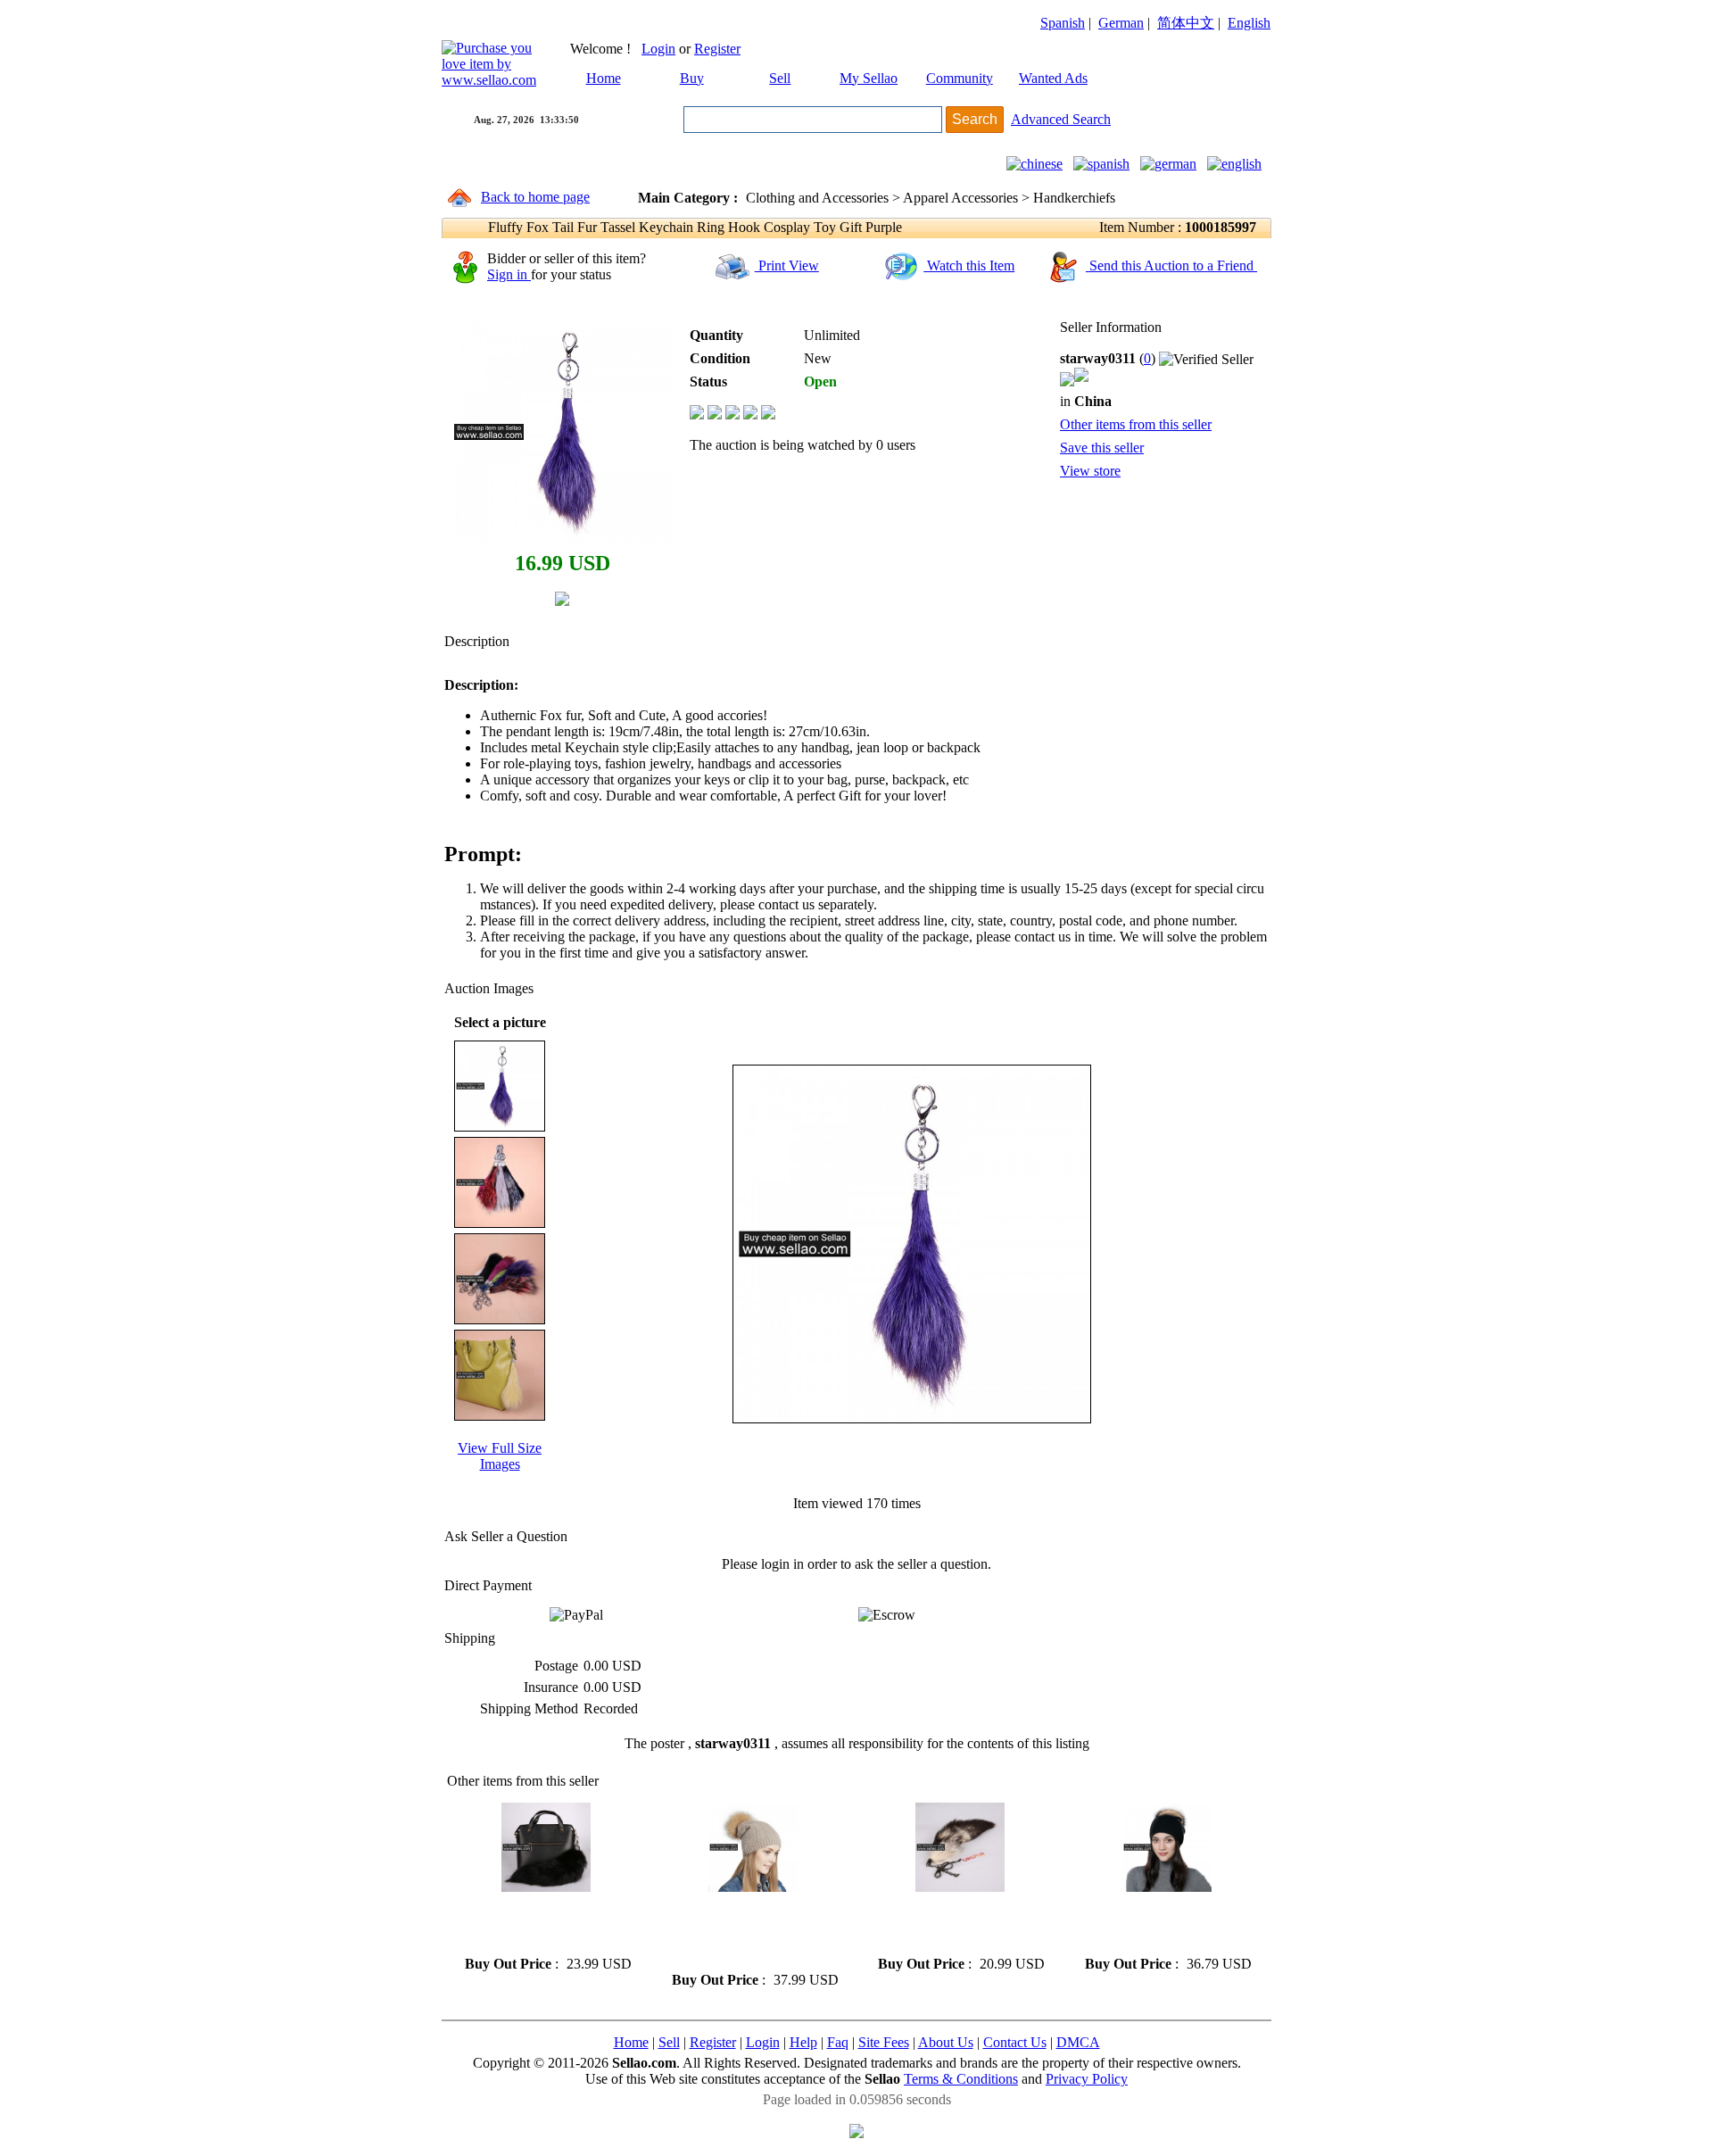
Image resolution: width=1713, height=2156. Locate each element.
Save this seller (1102, 448)
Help (803, 2042)
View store (1090, 471)
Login (658, 49)
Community (960, 78)
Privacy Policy (1087, 2079)
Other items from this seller (1136, 424)
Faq (838, 2042)
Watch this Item (969, 265)
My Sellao (869, 78)
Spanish (1063, 23)
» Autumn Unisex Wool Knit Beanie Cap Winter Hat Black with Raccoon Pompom (1163, 1924)
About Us (946, 2042)
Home (604, 78)
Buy (692, 78)
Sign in (509, 274)
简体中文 (1186, 23)
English (1249, 23)
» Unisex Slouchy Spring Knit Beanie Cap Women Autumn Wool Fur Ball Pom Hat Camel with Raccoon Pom (752, 1932)
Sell (780, 78)
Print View (787, 265)
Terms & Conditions (961, 2079)
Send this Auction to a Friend (1171, 265)
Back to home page (535, 197)
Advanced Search (1061, 119)
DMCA (1078, 2042)
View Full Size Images (500, 1456)
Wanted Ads (1053, 78)
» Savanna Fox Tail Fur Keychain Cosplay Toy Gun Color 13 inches (950, 1924)
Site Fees (884, 2042)
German (1121, 23)
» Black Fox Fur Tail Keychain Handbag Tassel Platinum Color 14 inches (546, 1924)
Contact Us (1015, 2042)
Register (717, 49)
